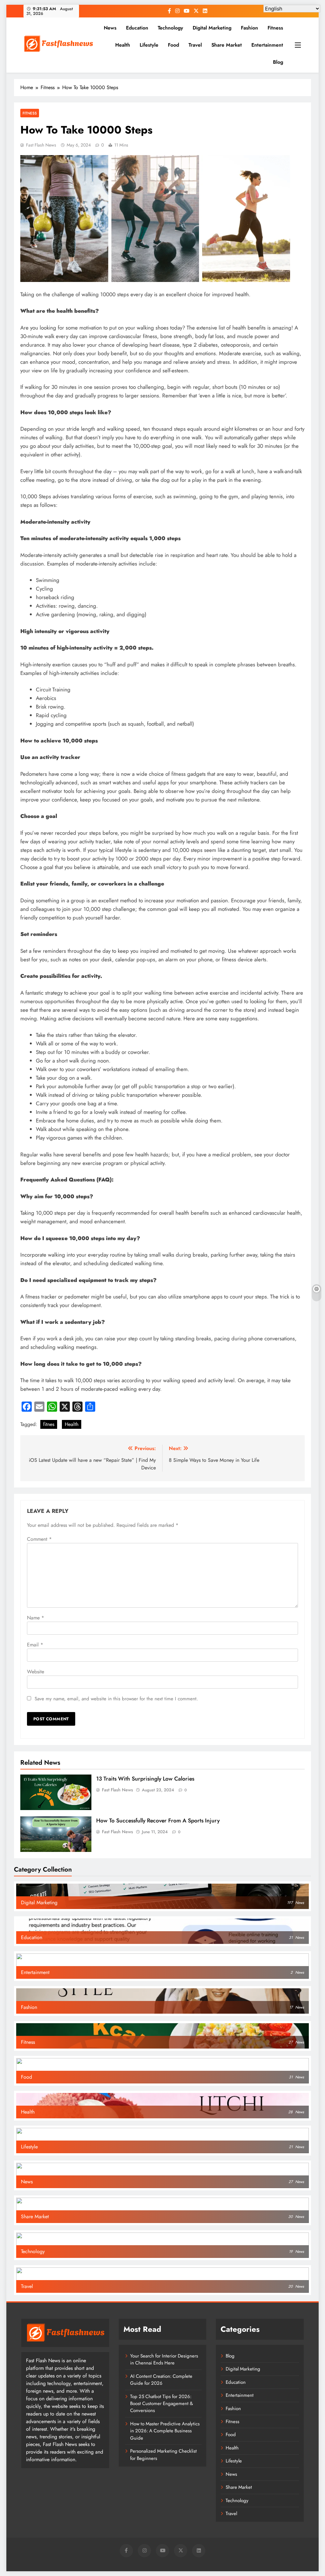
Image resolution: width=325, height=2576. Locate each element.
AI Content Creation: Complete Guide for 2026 (161, 2380)
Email (35, 1645)
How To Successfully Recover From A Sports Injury (158, 1821)
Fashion (249, 28)
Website (36, 1672)
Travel (195, 45)
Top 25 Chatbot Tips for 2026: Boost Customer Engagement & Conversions (162, 2404)
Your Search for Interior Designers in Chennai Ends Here (164, 2359)
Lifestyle (149, 45)
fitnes (49, 1424)
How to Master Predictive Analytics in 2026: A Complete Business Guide (165, 2431)
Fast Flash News (41, 145)
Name (36, 1618)
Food (173, 45)
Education (137, 28)
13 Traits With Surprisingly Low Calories (145, 1779)
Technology (170, 28)
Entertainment (267, 45)
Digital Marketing (212, 28)
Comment (39, 1539)
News (110, 28)
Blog (278, 62)
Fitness (275, 28)
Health (123, 45)
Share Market (227, 45)
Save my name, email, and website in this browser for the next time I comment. (116, 1699)
